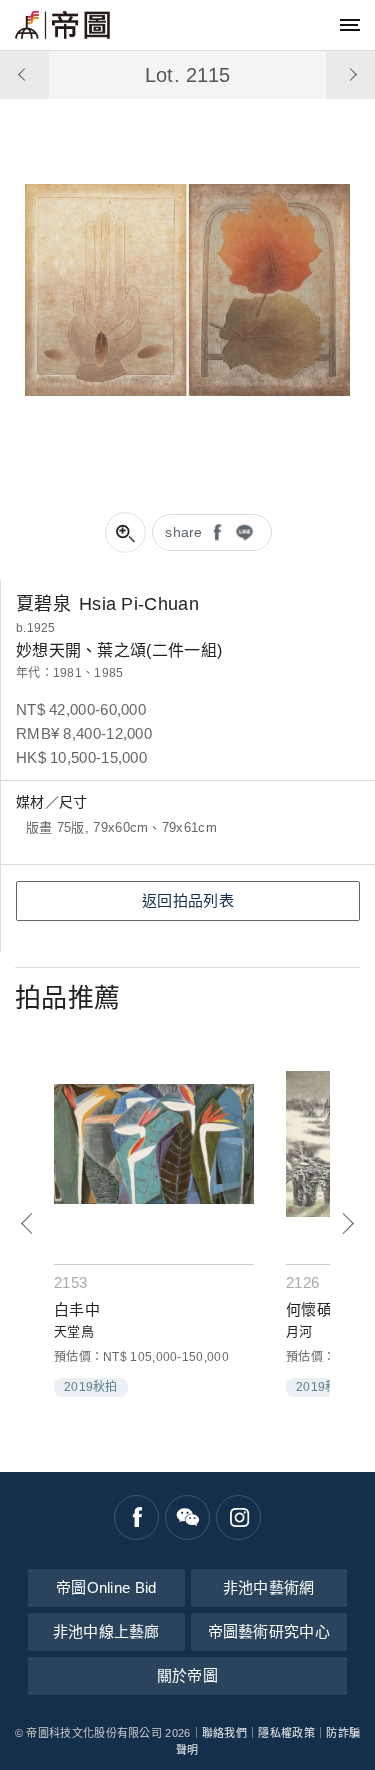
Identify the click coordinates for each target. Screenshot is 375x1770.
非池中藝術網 (269, 1587)
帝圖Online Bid (106, 1587)
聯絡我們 (224, 1733)
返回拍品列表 (188, 900)
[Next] (347, 1223)
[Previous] (27, 1223)
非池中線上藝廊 (106, 1631)
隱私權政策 (286, 1733)
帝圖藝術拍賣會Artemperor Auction (62, 25)
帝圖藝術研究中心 (269, 1631)
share (184, 532)
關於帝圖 (187, 1675)
